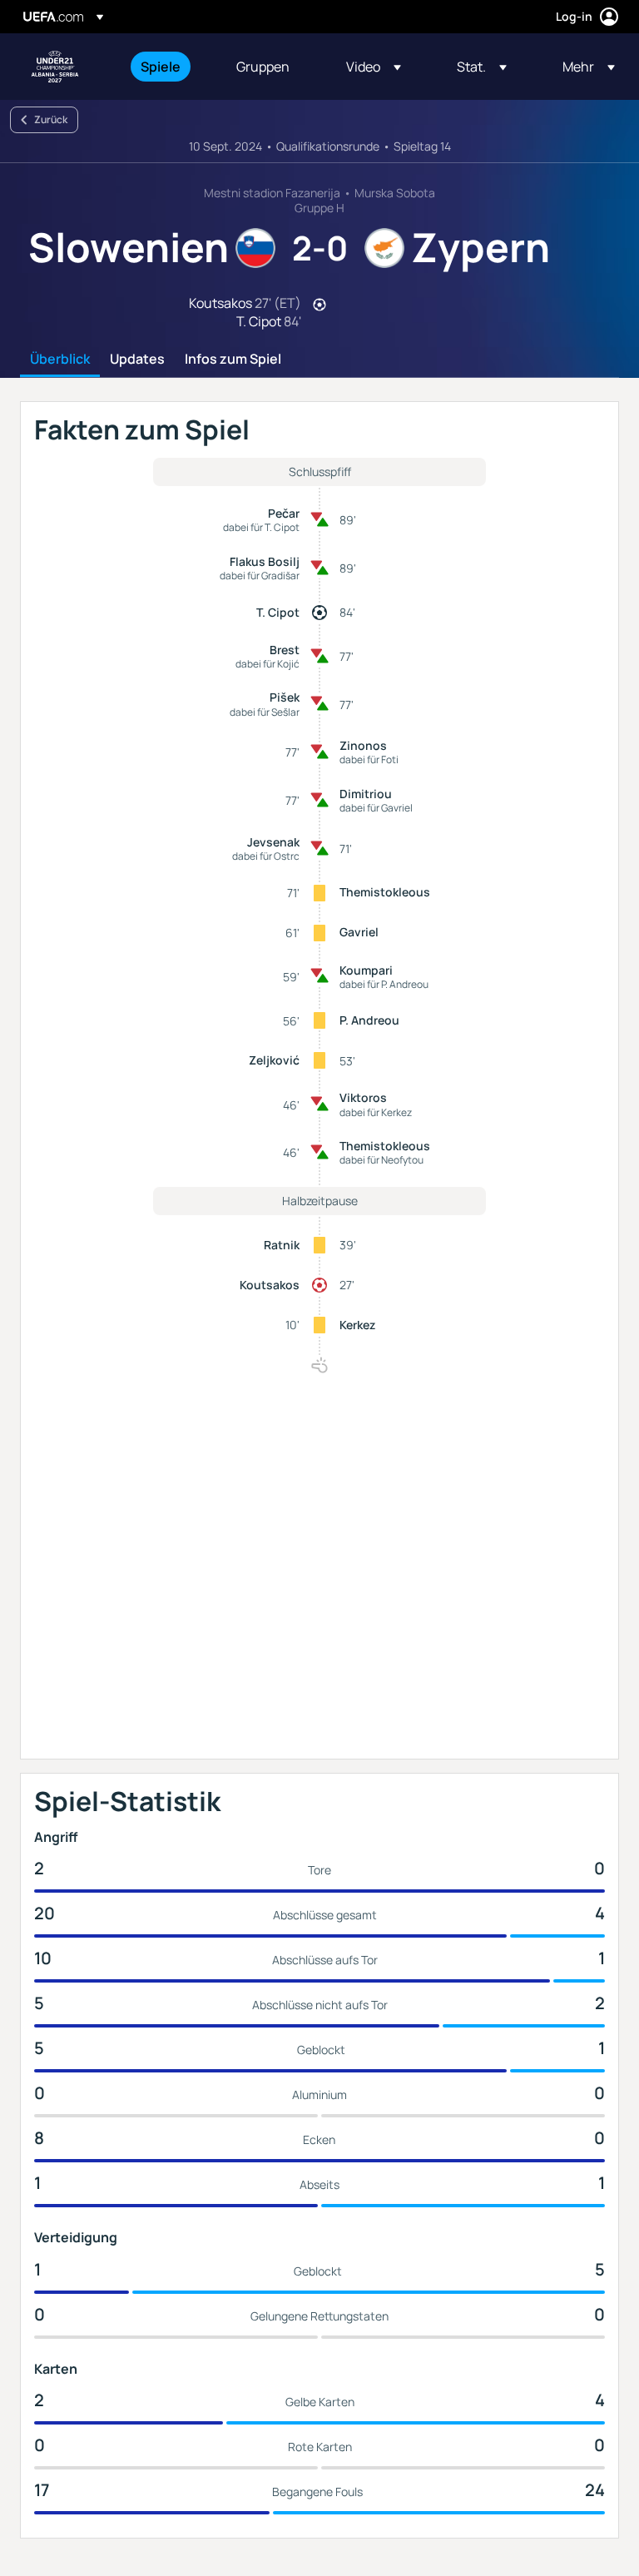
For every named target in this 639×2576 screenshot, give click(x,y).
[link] (161, 67)
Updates (137, 360)
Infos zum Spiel (233, 360)
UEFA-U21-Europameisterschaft (55, 67)
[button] (374, 67)
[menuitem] (168, 67)
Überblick (60, 360)
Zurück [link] (51, 119)
